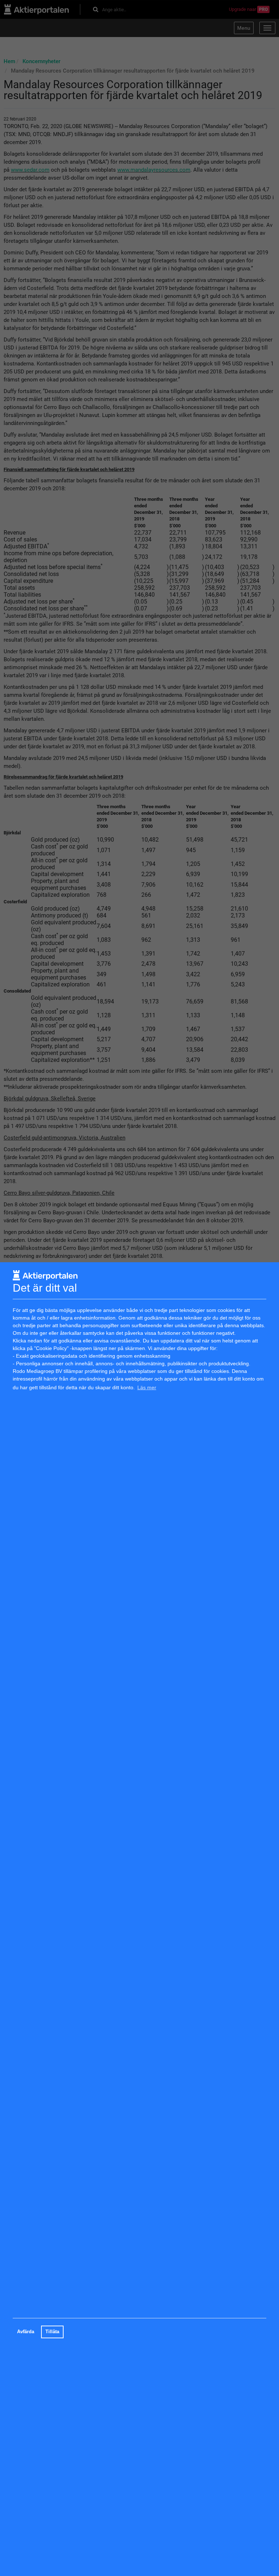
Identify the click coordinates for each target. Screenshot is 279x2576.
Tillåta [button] (52, 2332)
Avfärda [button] (26, 2332)
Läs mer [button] (147, 1387)
